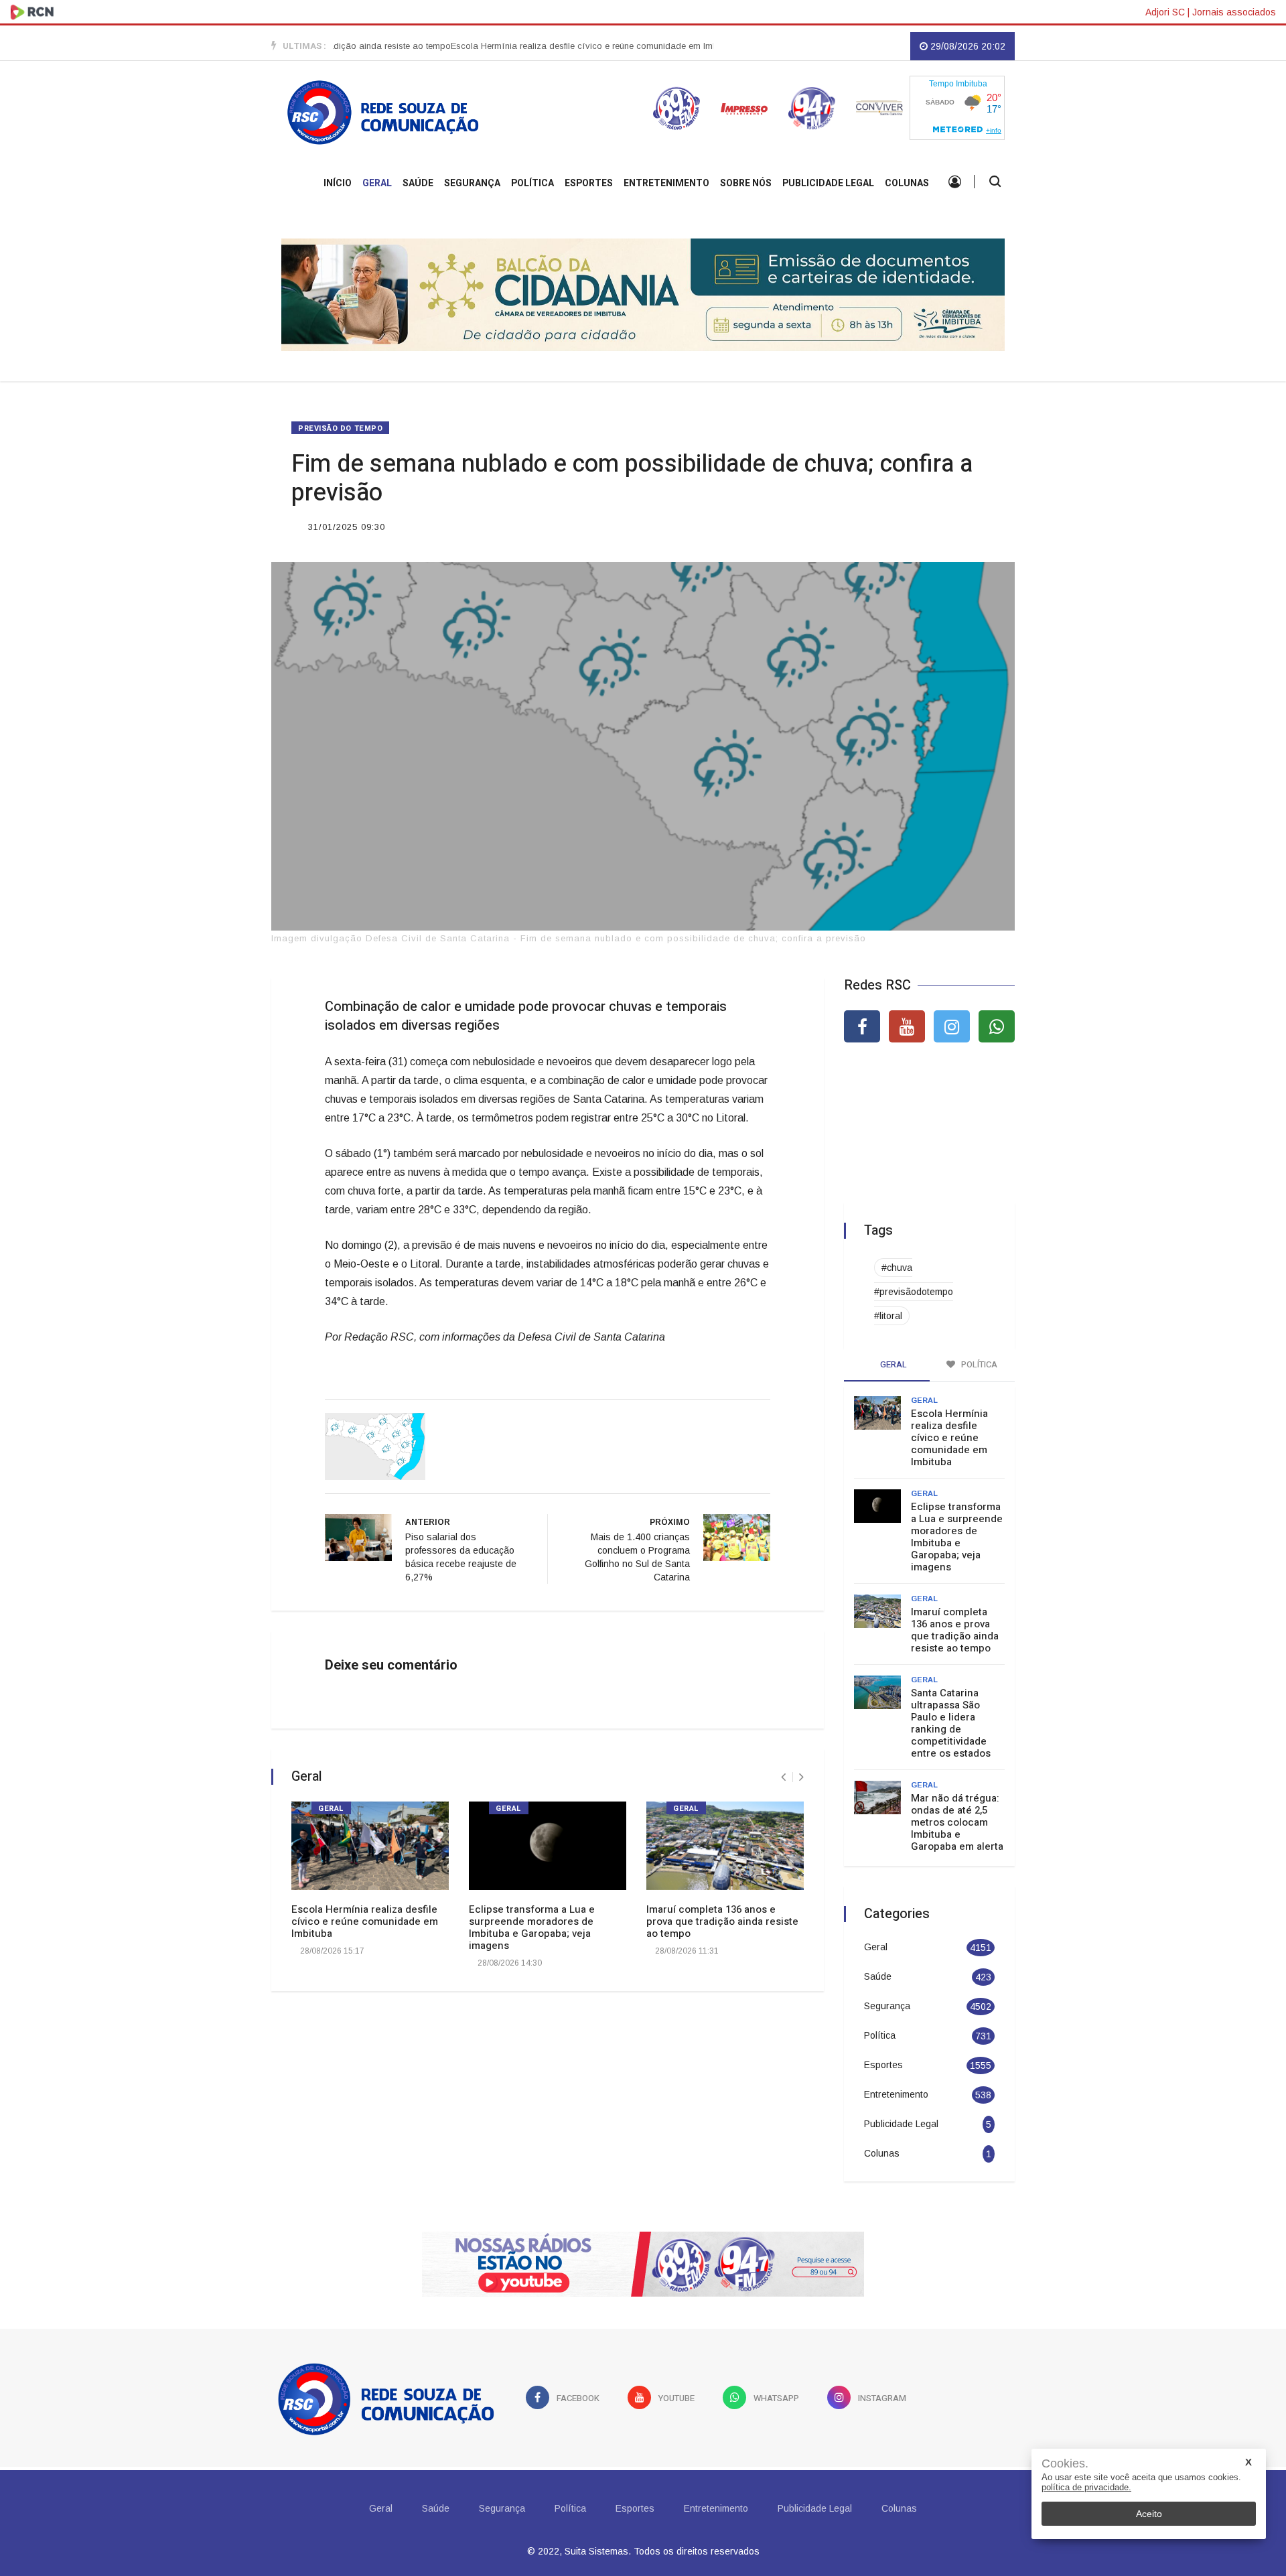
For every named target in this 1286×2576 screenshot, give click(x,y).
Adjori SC (1165, 12)
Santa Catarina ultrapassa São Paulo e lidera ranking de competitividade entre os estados (951, 1723)
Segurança (472, 183)
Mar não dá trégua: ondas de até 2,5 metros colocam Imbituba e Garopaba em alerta (957, 1822)
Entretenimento (666, 183)
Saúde (418, 183)
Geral (377, 183)
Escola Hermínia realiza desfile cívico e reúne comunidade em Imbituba (549, 46)
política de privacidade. (1086, 2487)
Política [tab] (978, 1364)
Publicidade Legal (828, 183)
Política (532, 183)
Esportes (589, 183)
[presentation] (783, 1777)
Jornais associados (1234, 12)
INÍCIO (338, 183)
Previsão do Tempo (340, 428)
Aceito (1149, 2514)
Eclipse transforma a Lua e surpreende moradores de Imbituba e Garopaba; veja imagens (532, 1927)
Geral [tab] (892, 1364)
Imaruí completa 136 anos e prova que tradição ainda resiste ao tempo (722, 1921)
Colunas (907, 183)
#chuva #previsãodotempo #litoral (914, 1292)
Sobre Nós (746, 183)
